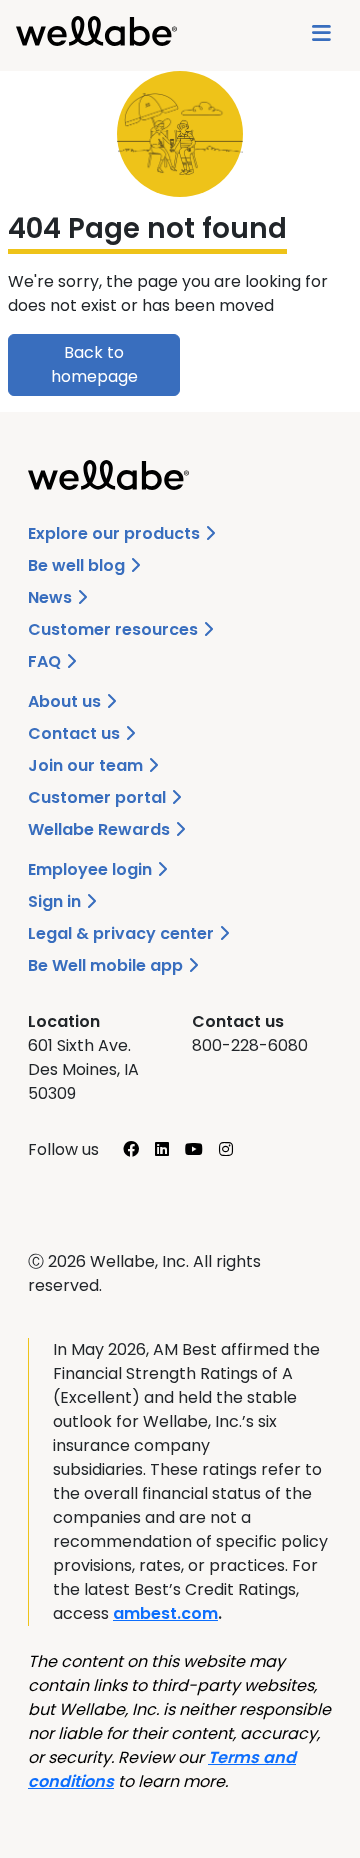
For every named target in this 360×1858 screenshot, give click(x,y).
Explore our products (116, 533)
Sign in (56, 901)
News (52, 597)
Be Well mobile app (107, 965)
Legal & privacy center (123, 933)
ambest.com (165, 1613)
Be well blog (78, 565)
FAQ (46, 661)
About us (66, 701)
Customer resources (115, 629)
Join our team (87, 765)
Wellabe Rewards (101, 829)
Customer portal (99, 797)
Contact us (76, 733)
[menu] (321, 35)
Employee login (92, 869)
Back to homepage (94, 364)
